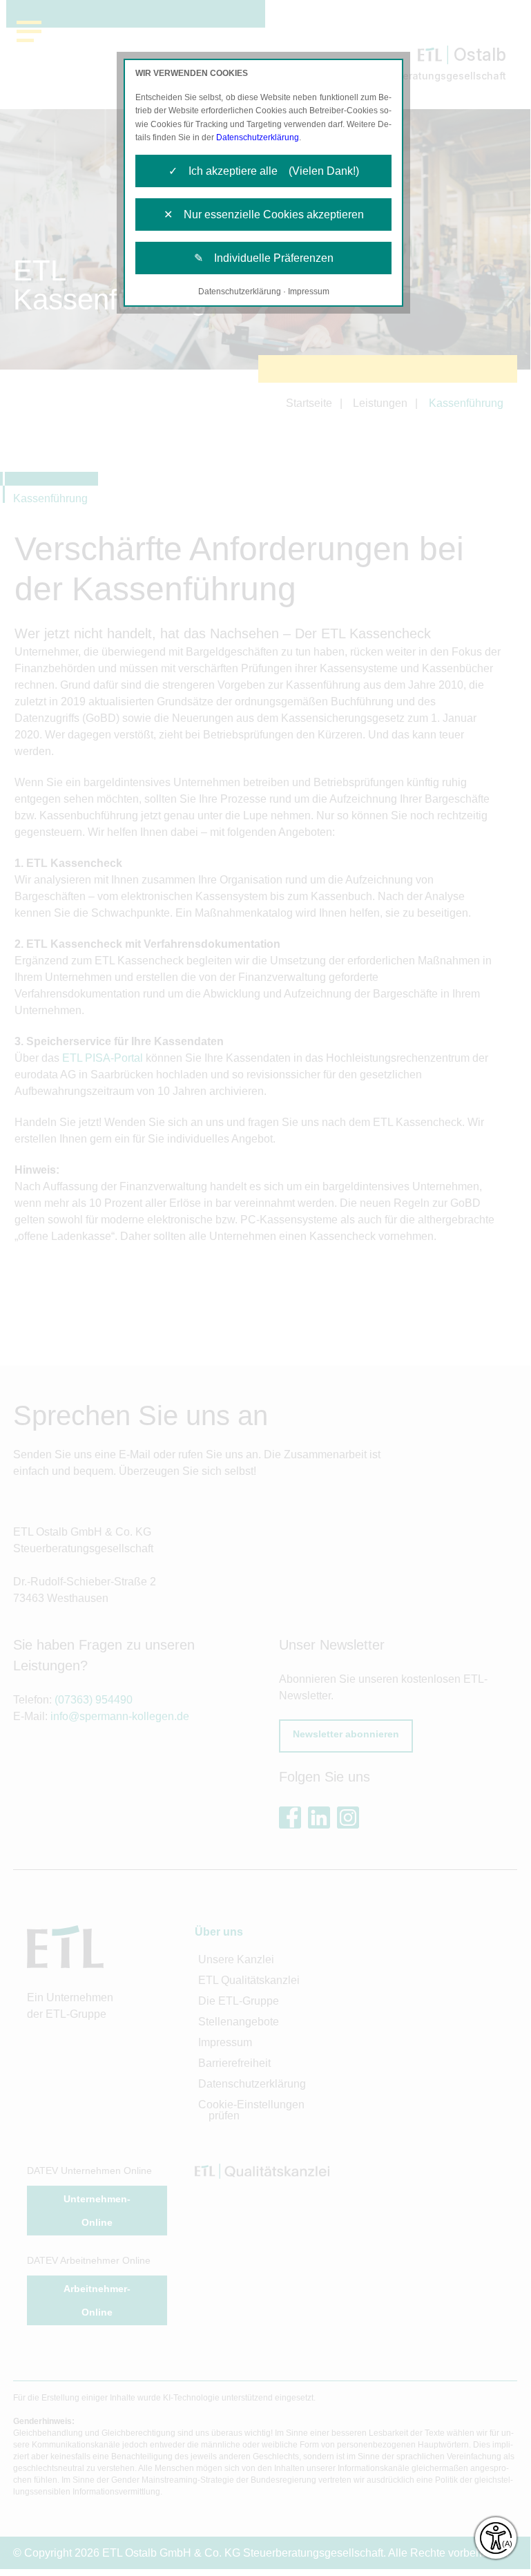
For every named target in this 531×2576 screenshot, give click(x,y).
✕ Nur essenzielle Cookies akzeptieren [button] (264, 214)
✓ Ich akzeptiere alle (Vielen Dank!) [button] (264, 171)
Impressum (309, 292)
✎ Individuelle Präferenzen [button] (264, 258)
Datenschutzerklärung (258, 137)
